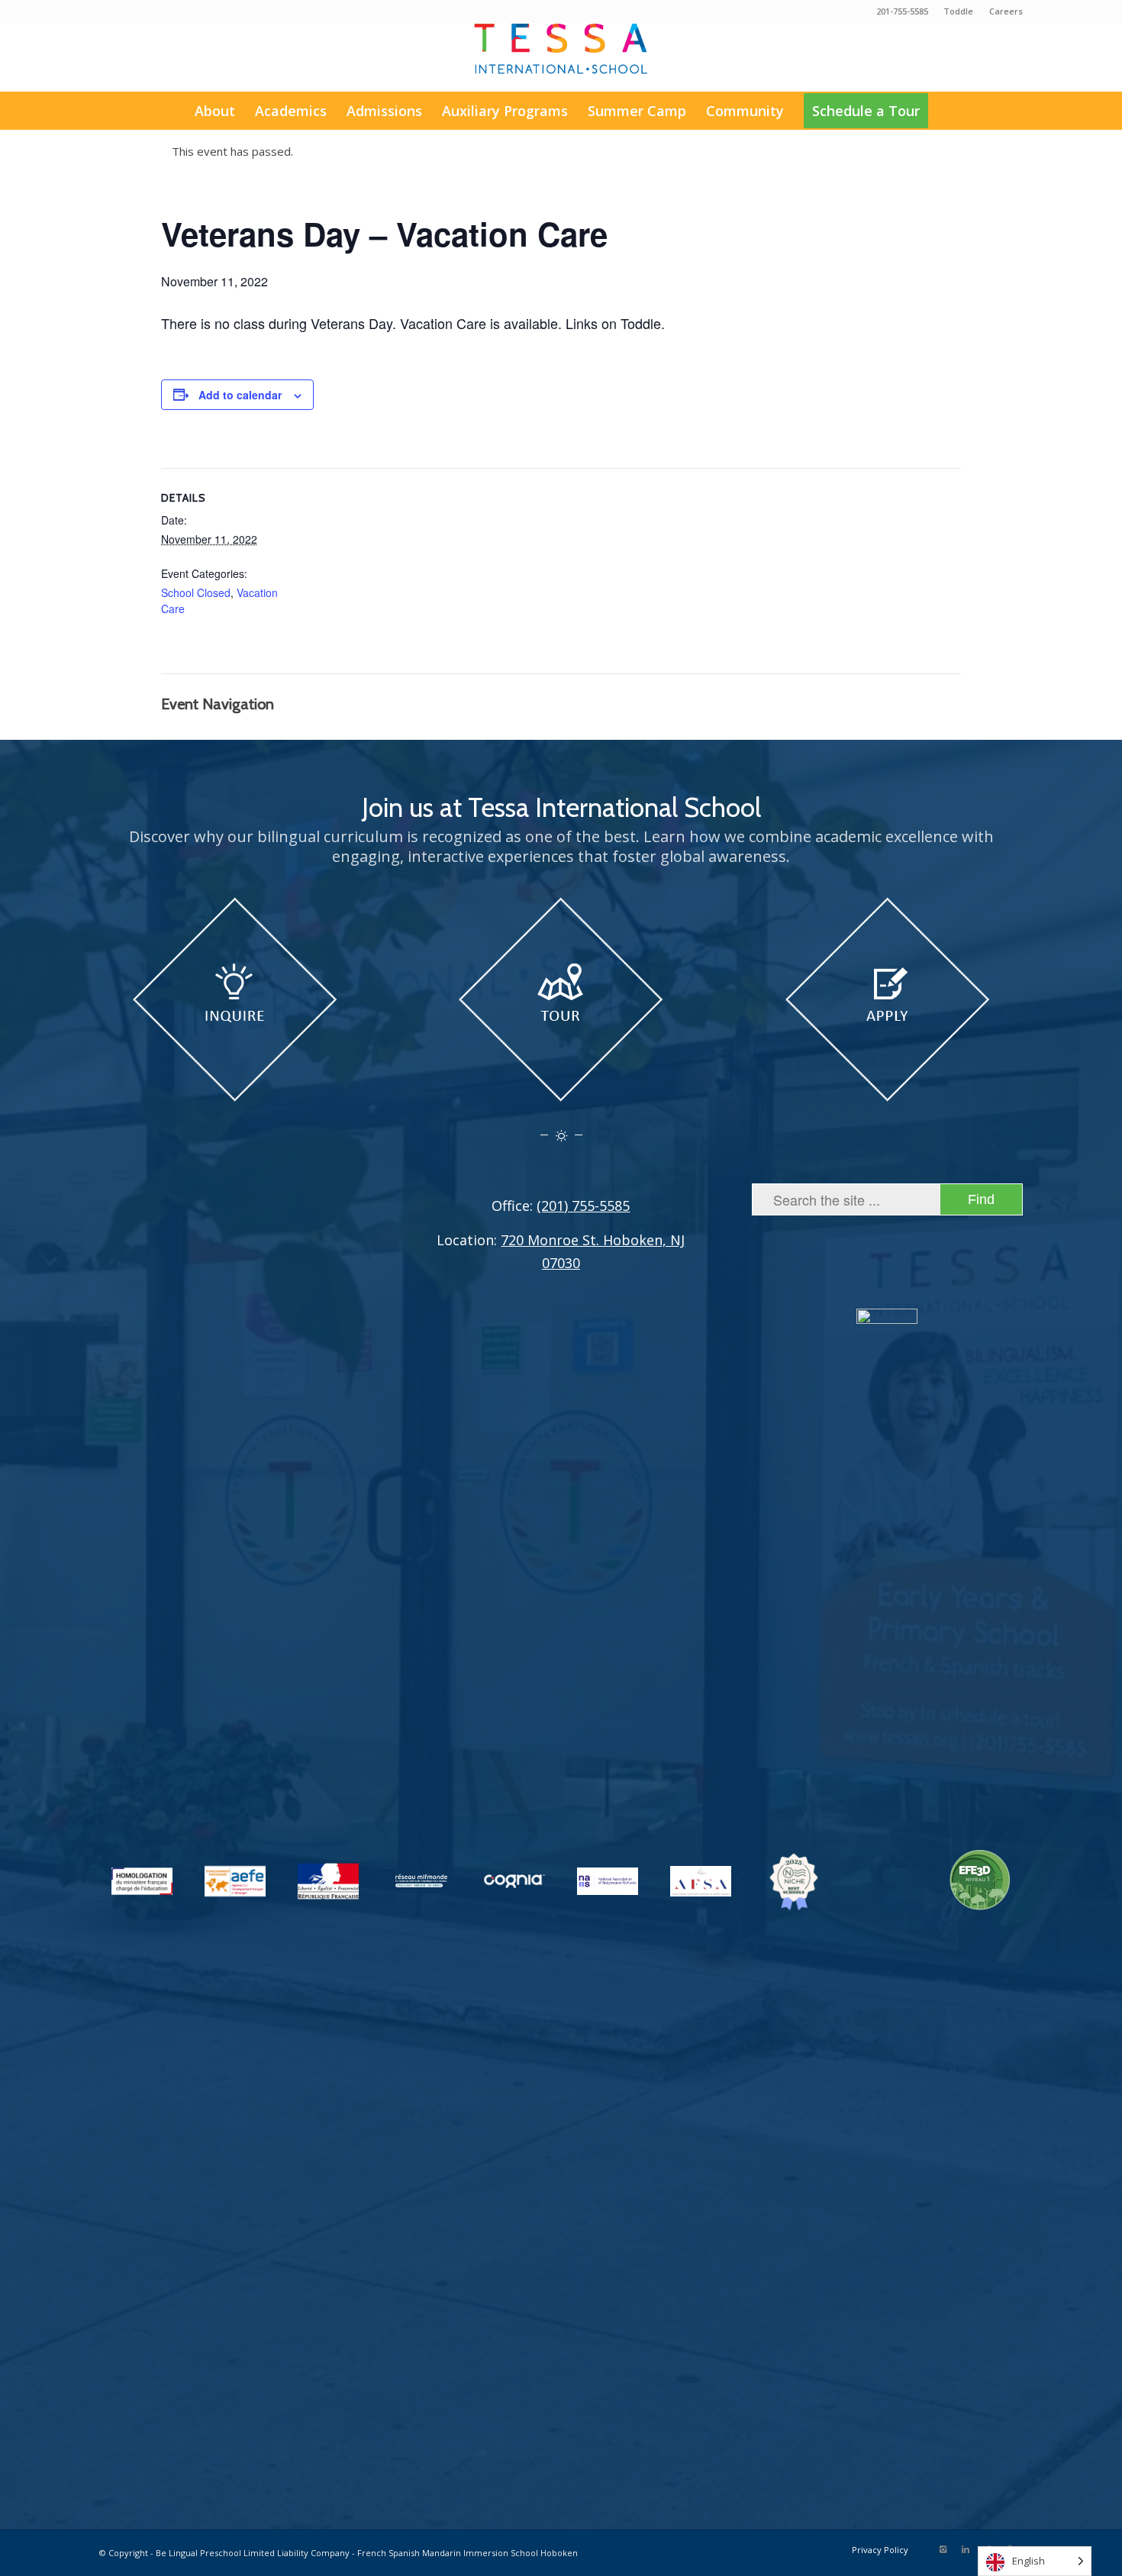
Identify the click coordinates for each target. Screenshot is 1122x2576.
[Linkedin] (966, 2549)
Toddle (958, 11)
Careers (1006, 11)
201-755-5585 (902, 11)
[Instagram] (943, 2549)
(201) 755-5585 (583, 1206)
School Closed (196, 592)
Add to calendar (240, 395)
